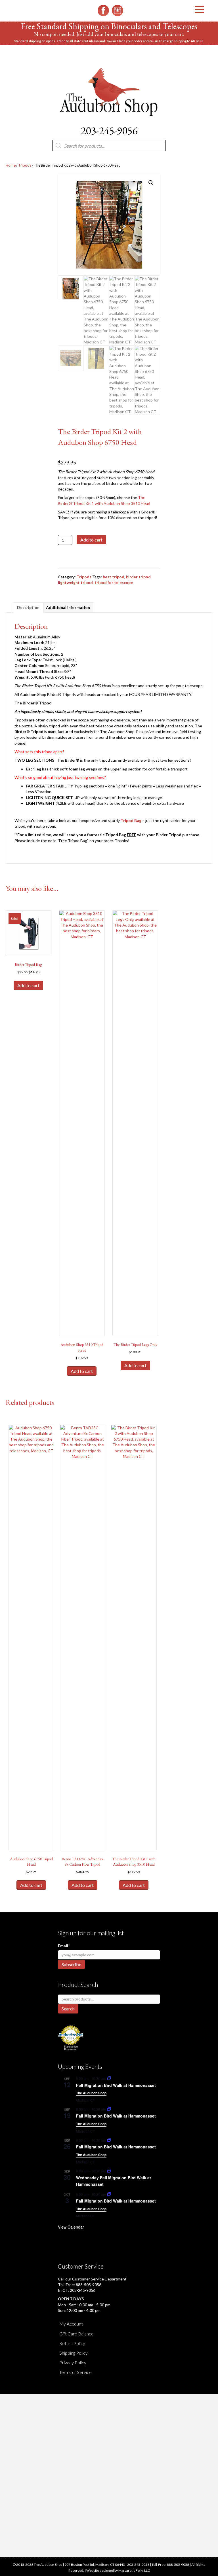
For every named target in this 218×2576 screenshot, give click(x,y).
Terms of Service (76, 2372)
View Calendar (71, 2227)
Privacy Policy (73, 2362)
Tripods (25, 165)
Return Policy (72, 2343)
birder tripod (138, 577)
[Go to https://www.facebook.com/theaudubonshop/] (103, 10)
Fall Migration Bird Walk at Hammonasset (116, 2085)
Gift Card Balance (76, 2334)
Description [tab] (28, 607)
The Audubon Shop (91, 2093)
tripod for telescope (114, 582)
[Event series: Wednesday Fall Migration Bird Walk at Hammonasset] (109, 2171)
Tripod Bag (131, 820)
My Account (71, 2324)
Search (68, 2009)
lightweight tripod (75, 582)
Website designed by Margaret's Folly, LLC (118, 2570)
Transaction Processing (71, 2048)
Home (11, 165)
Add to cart (91, 540)
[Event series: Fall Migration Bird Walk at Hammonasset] (109, 2078)
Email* (64, 1946)
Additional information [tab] (68, 607)
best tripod (114, 577)
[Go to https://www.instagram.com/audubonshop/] (118, 10)
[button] (151, 183)
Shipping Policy (74, 2353)
